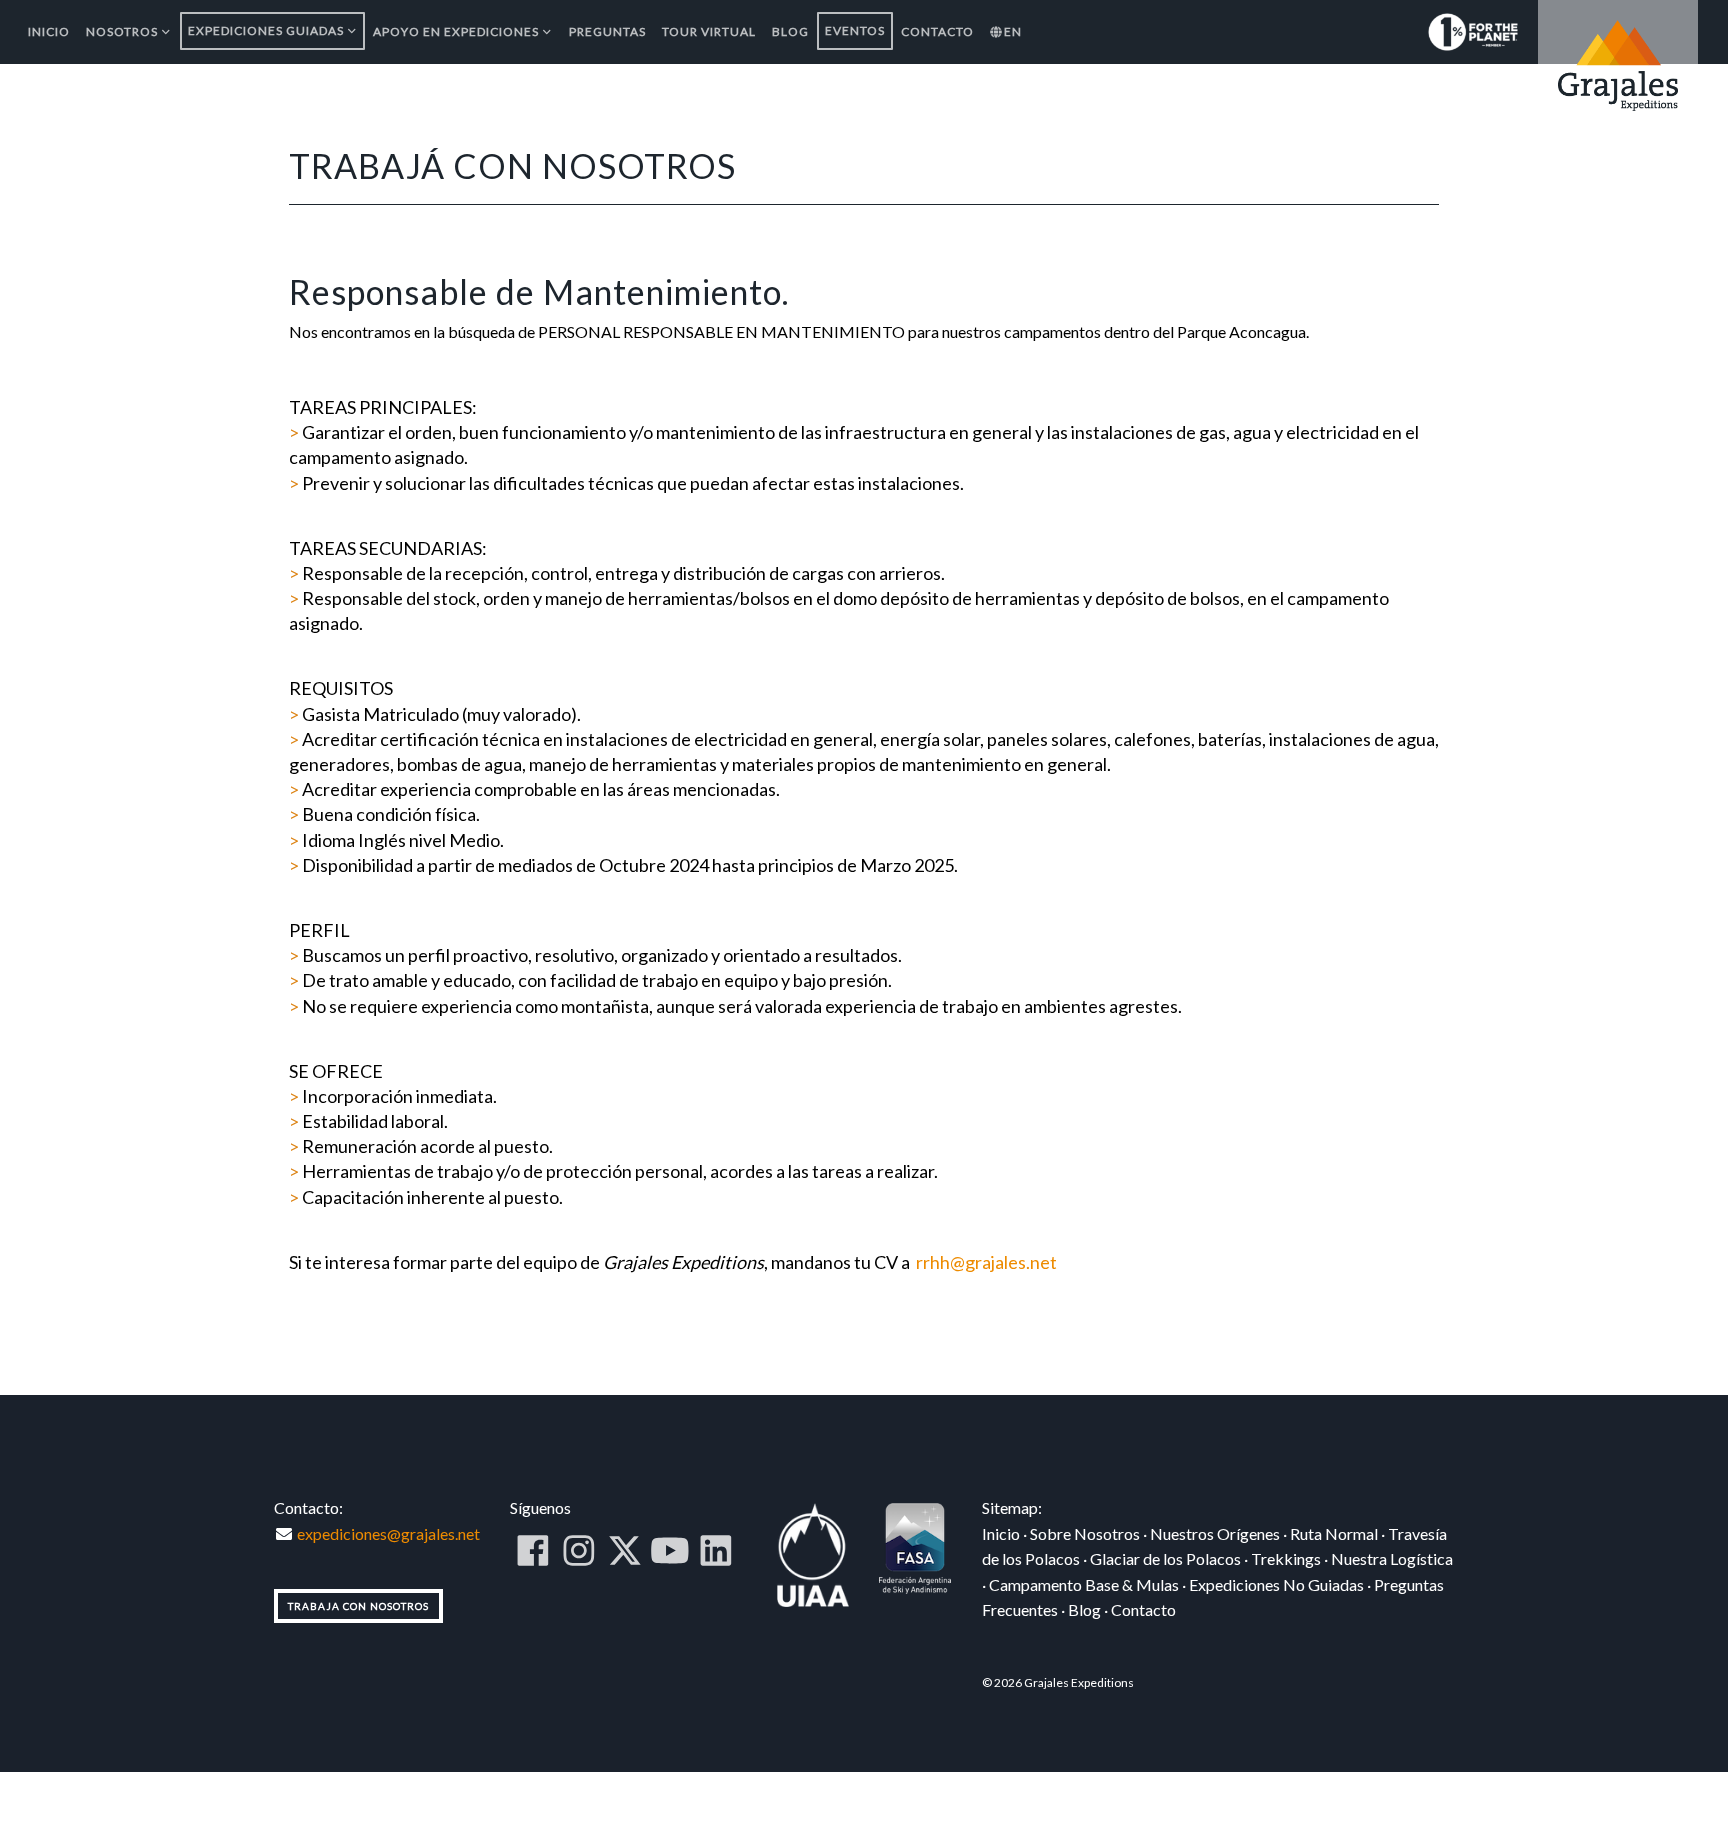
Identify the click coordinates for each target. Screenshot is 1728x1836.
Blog (1084, 1609)
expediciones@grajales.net (387, 1533)
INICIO (49, 31)
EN (1013, 31)
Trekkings (1286, 1558)
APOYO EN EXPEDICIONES (456, 31)
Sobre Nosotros (1085, 1533)
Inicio (1001, 1533)
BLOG (790, 31)
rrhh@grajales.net (986, 1262)
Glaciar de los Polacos (1165, 1558)
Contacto (1143, 1609)
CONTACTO (937, 31)
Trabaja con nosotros (358, 1606)
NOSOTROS (122, 31)
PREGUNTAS (607, 31)
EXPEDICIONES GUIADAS (266, 30)
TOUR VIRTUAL (709, 31)
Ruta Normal (1334, 1533)
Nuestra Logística (1392, 1558)
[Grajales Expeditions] (1618, 62)
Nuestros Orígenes (1215, 1533)
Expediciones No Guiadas (1276, 1584)
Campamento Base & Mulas (1084, 1584)
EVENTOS (855, 30)
